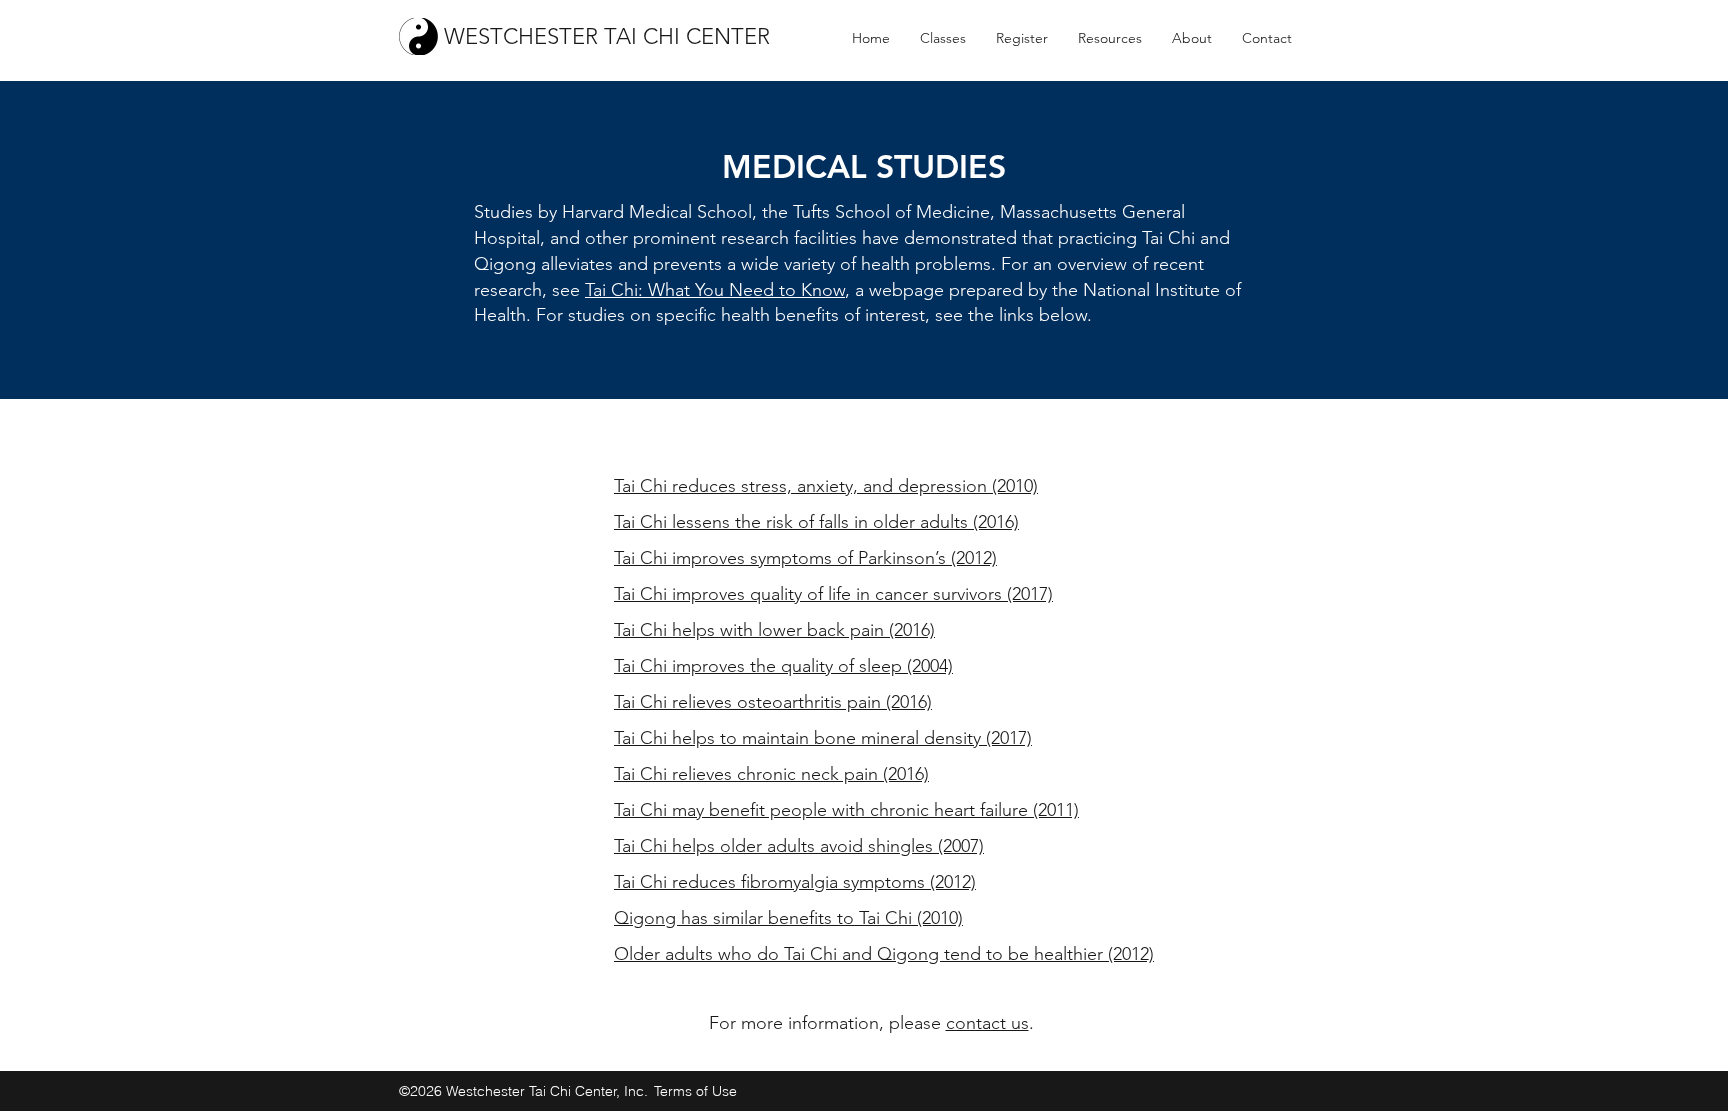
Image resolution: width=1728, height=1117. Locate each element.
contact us (987, 1023)
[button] (943, 38)
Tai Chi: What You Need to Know (715, 290)
